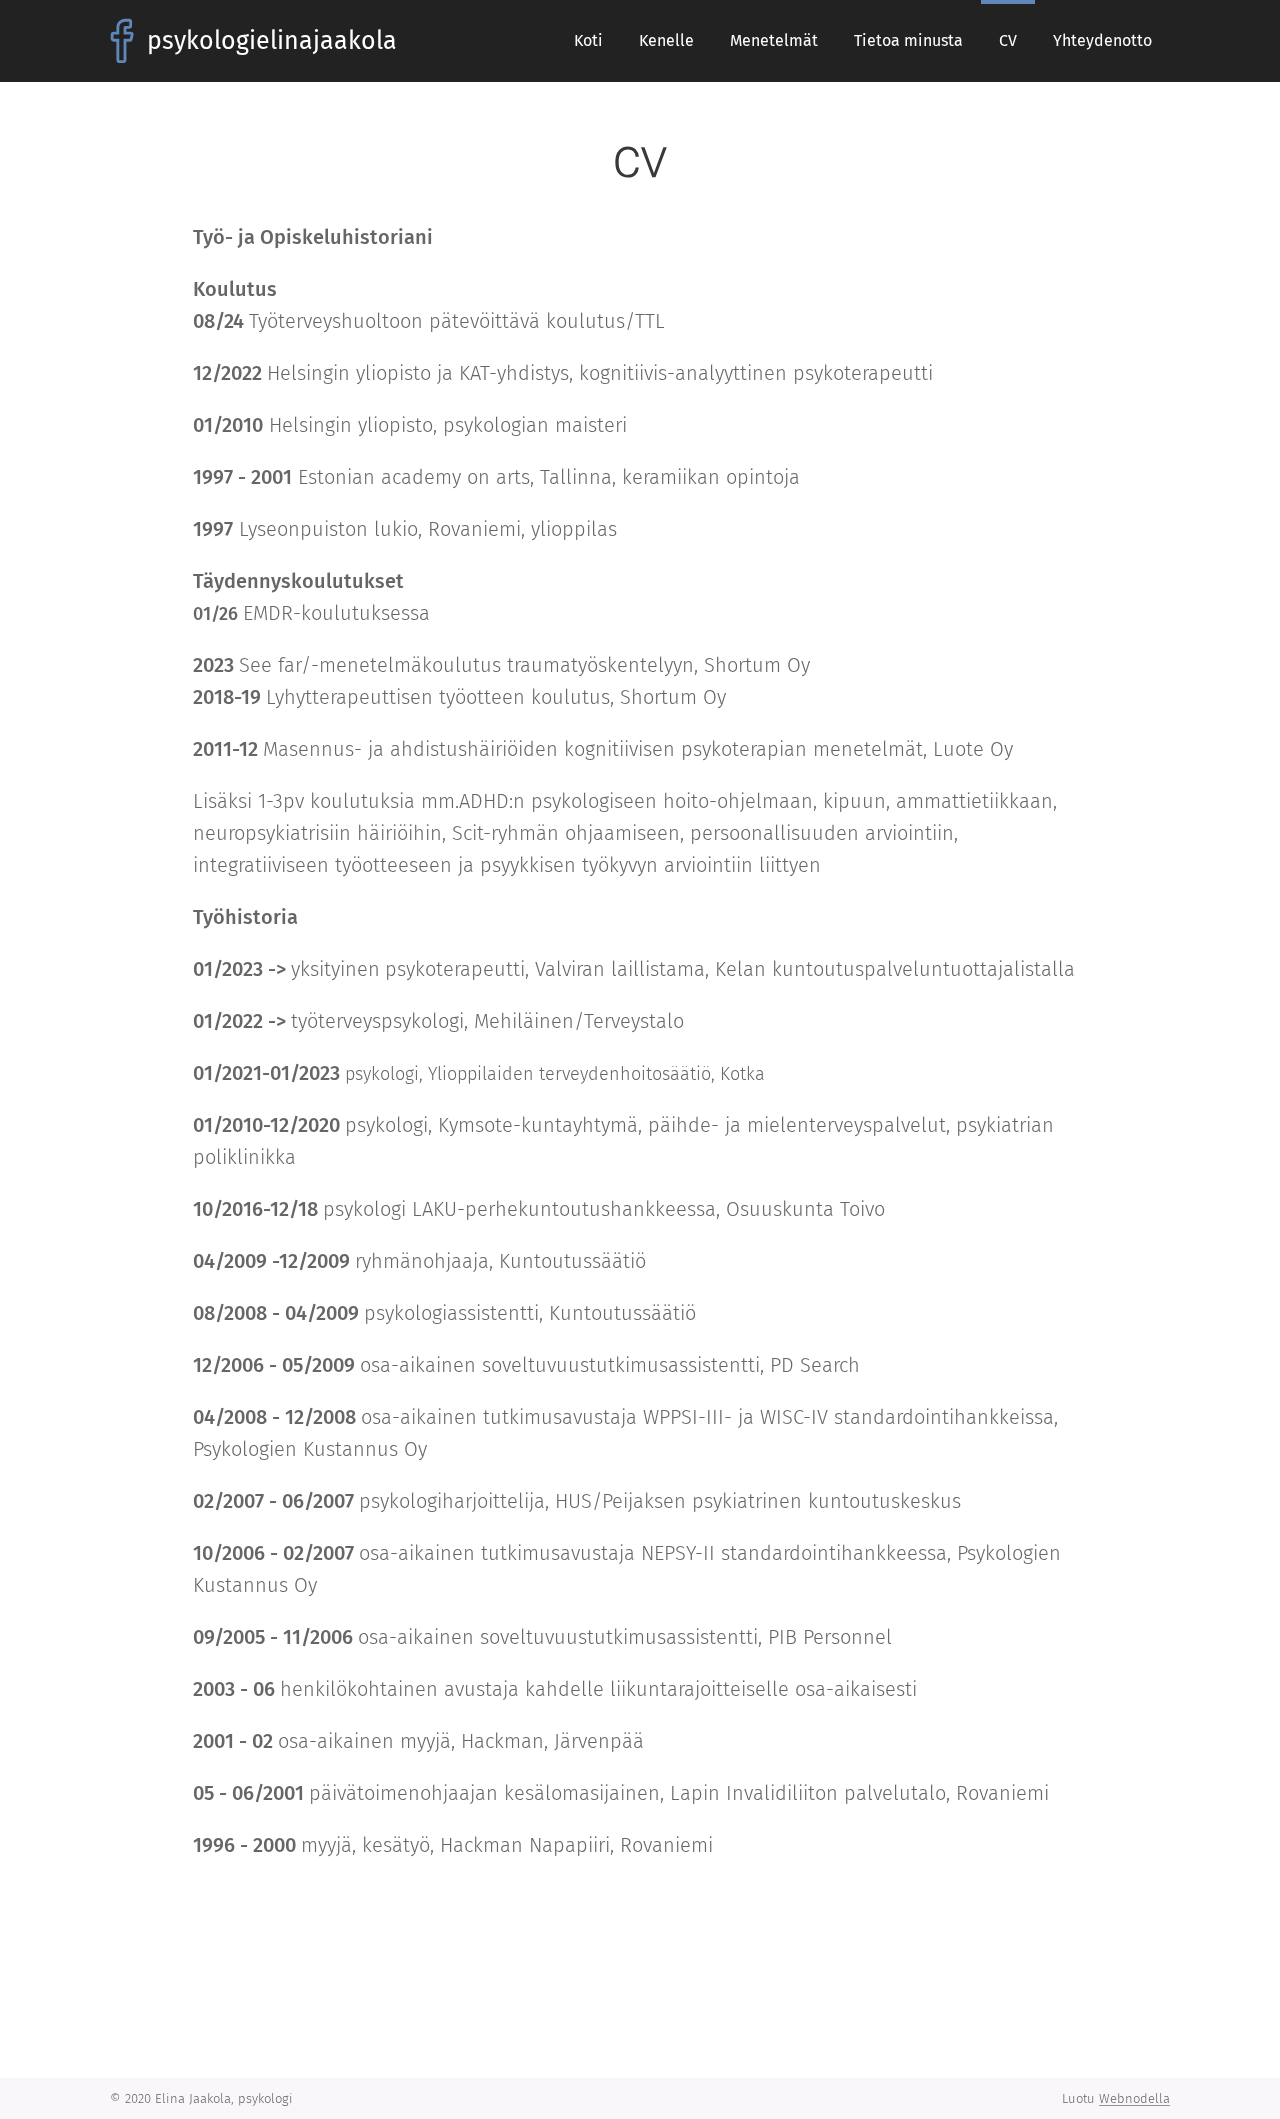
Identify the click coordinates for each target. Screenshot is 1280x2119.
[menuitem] (588, 41)
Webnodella (1134, 2098)
